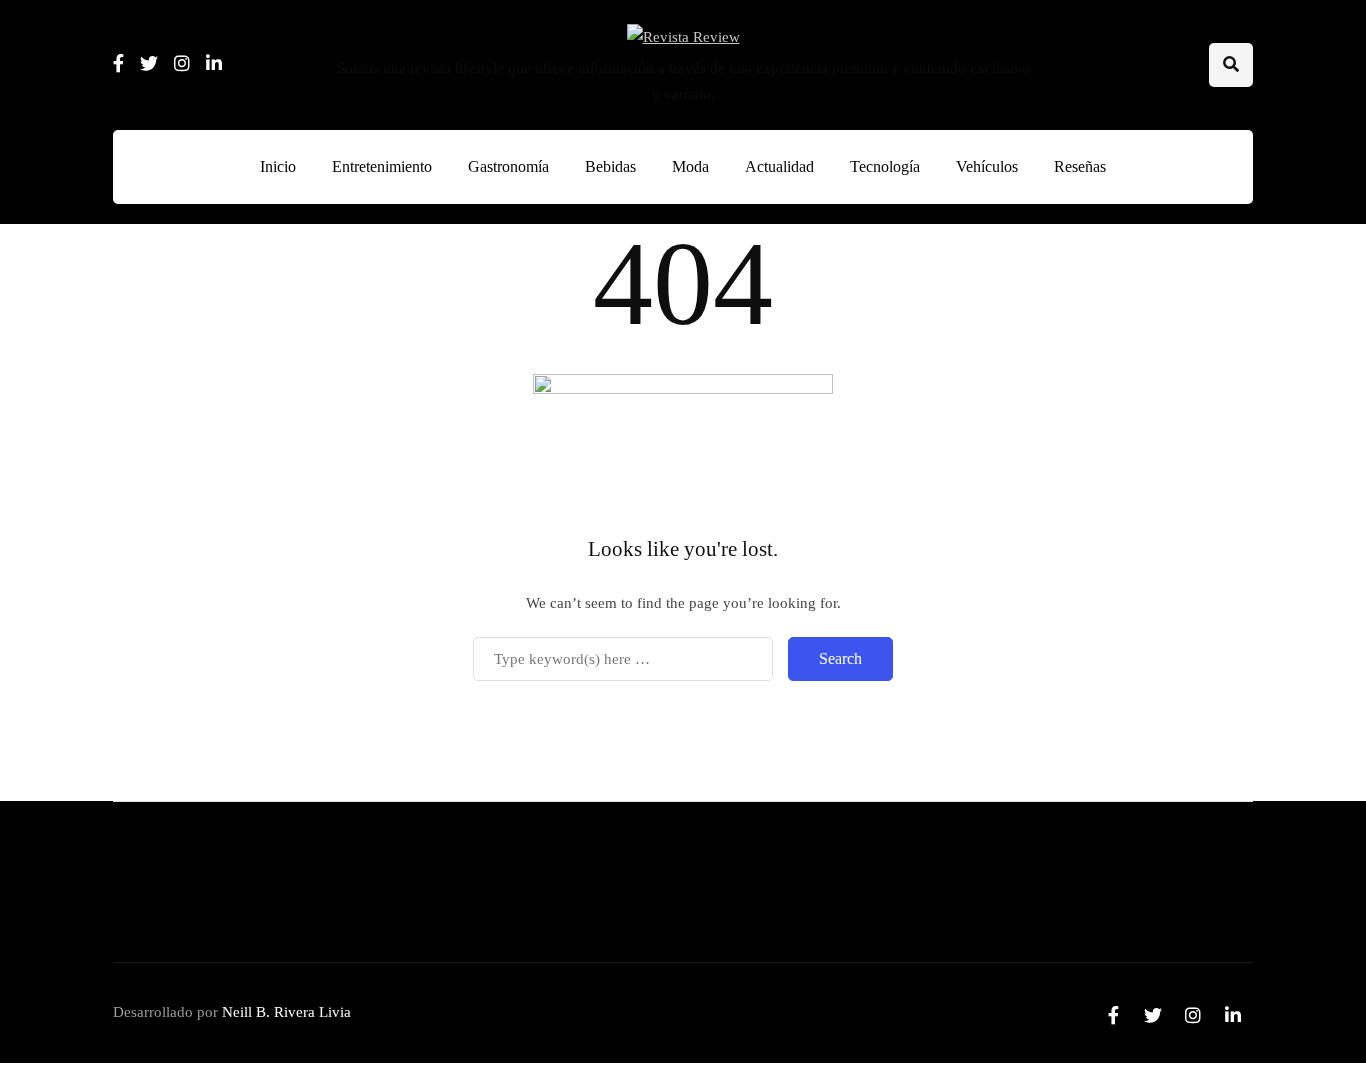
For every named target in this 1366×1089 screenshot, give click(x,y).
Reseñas (1080, 166)
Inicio (278, 166)
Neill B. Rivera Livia (286, 1012)
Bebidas (610, 166)
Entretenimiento (382, 166)
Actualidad (779, 166)
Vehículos (987, 166)
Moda (690, 166)
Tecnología (885, 166)
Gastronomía (508, 166)
